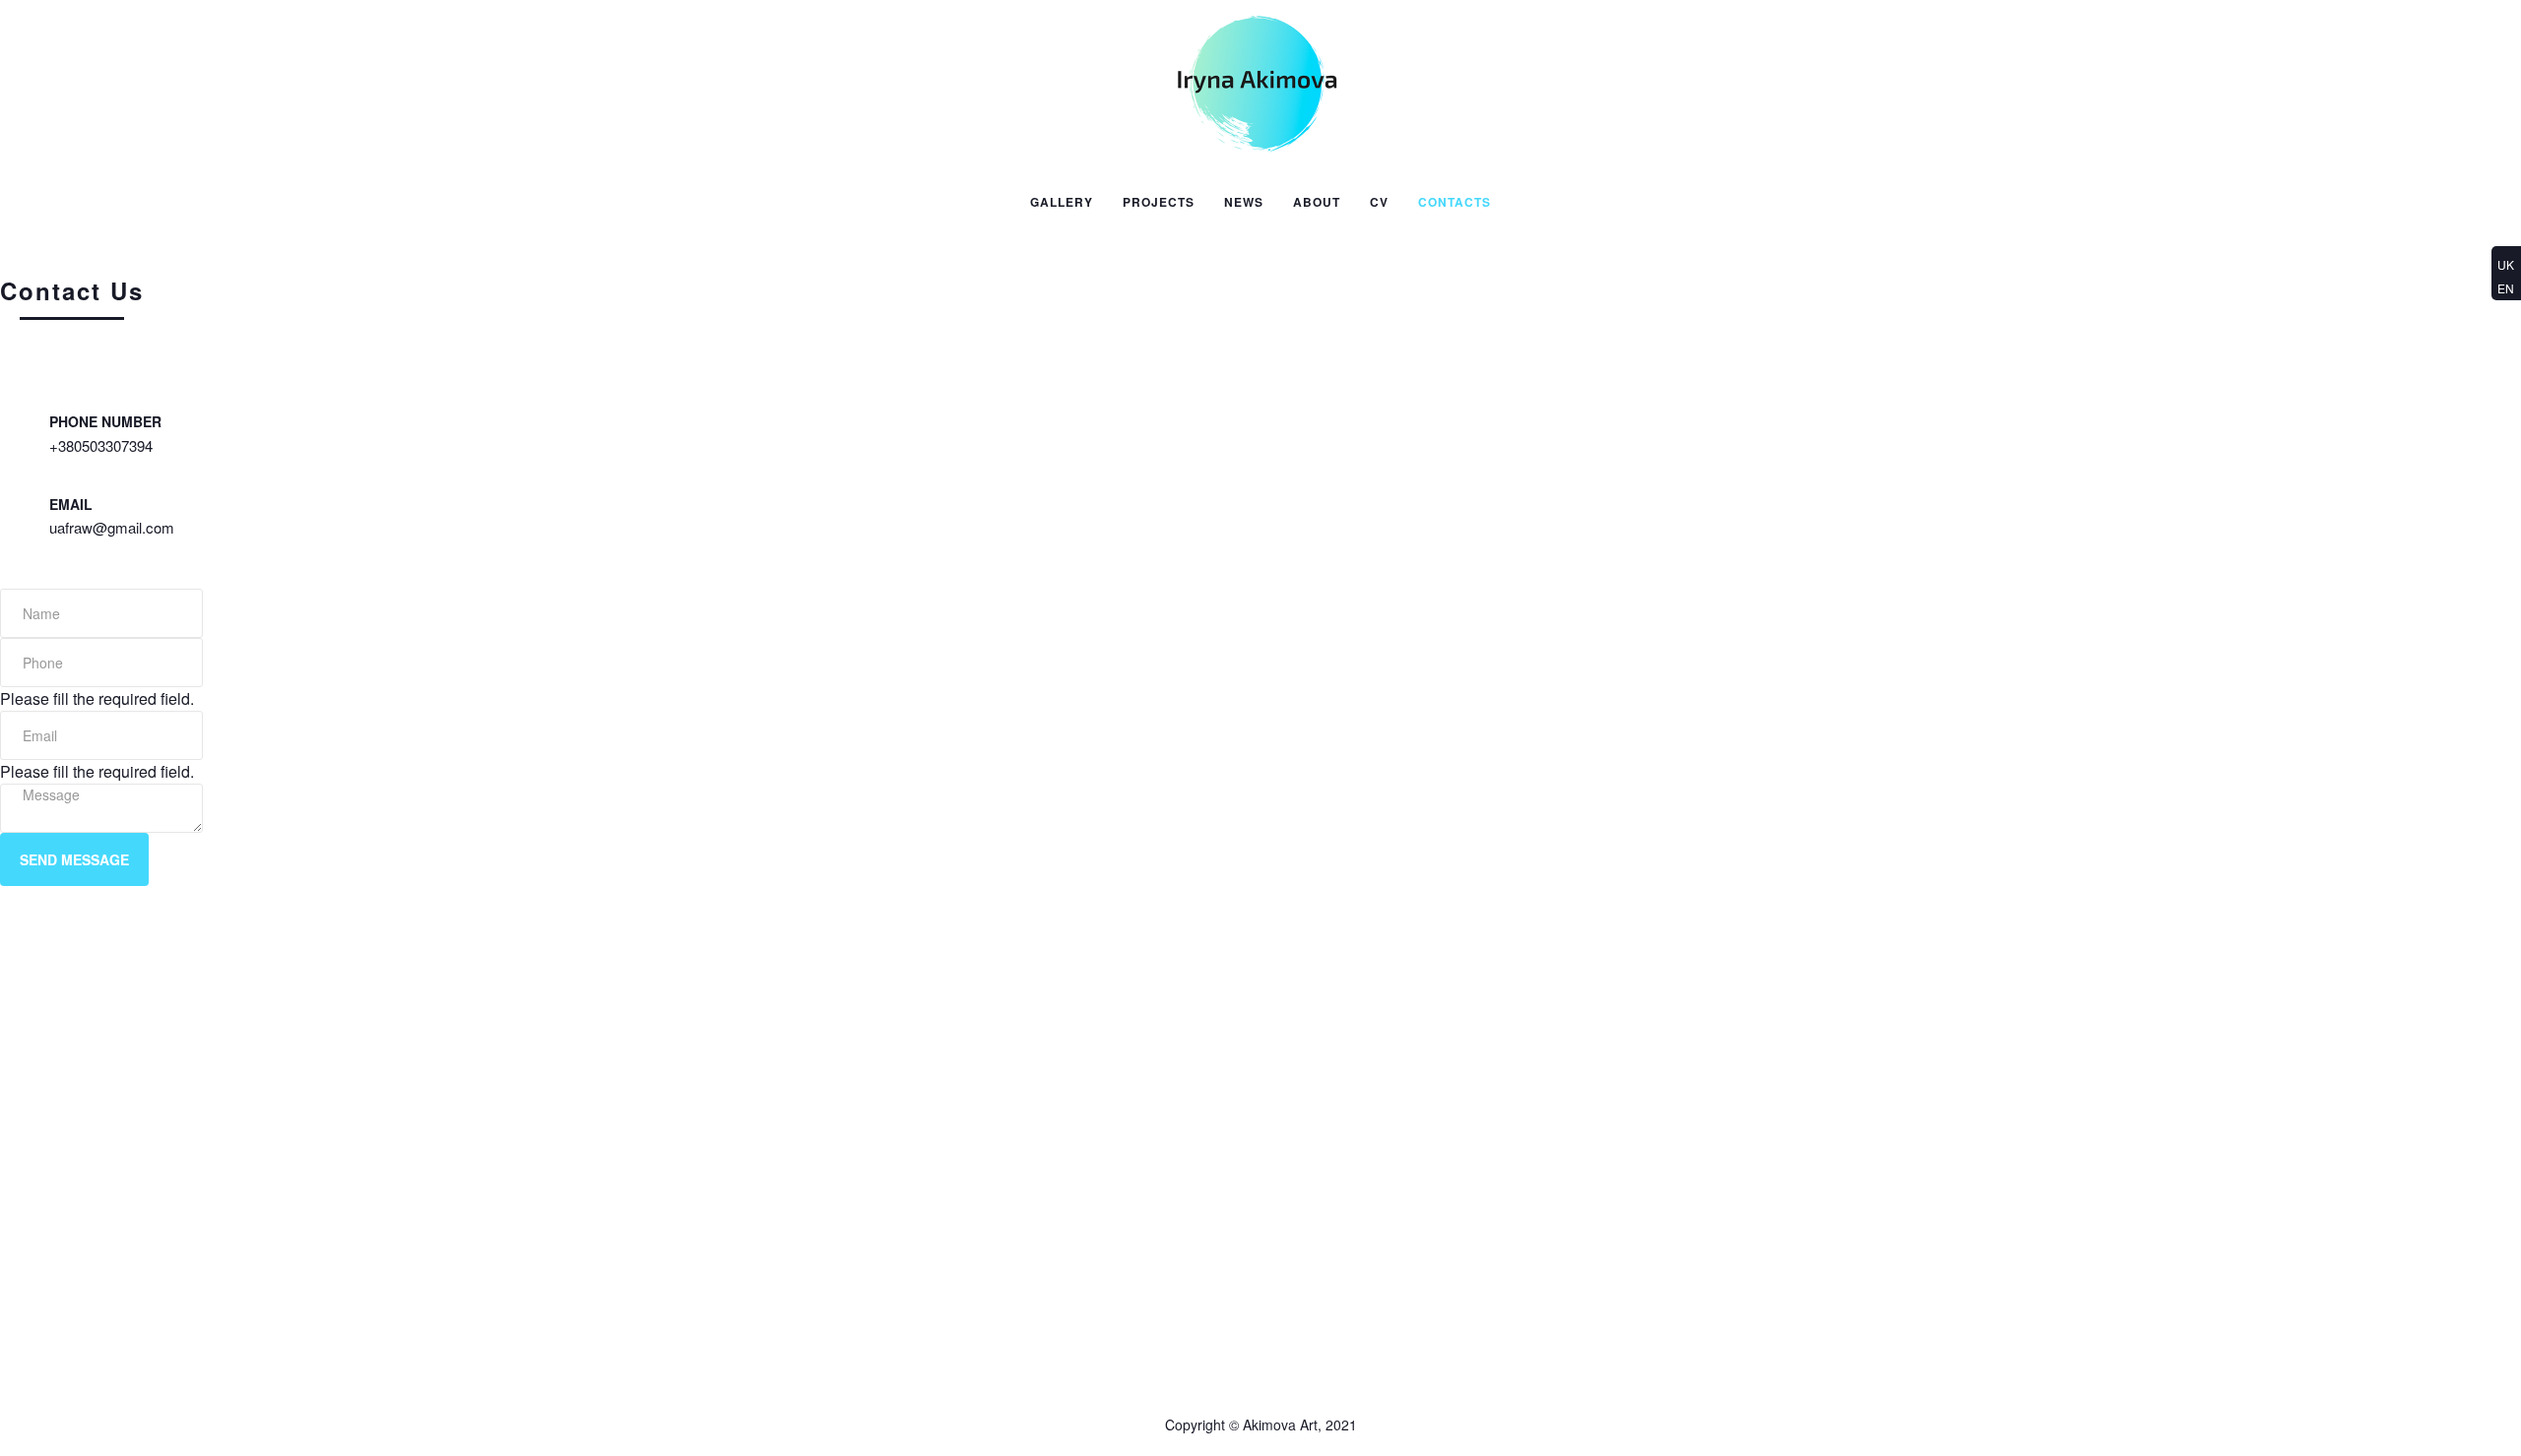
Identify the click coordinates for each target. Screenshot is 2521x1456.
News (1244, 202)
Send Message (74, 859)
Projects (1159, 202)
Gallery (1062, 202)
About (1317, 202)
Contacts (1454, 202)
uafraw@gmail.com (112, 527)
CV (1379, 202)
